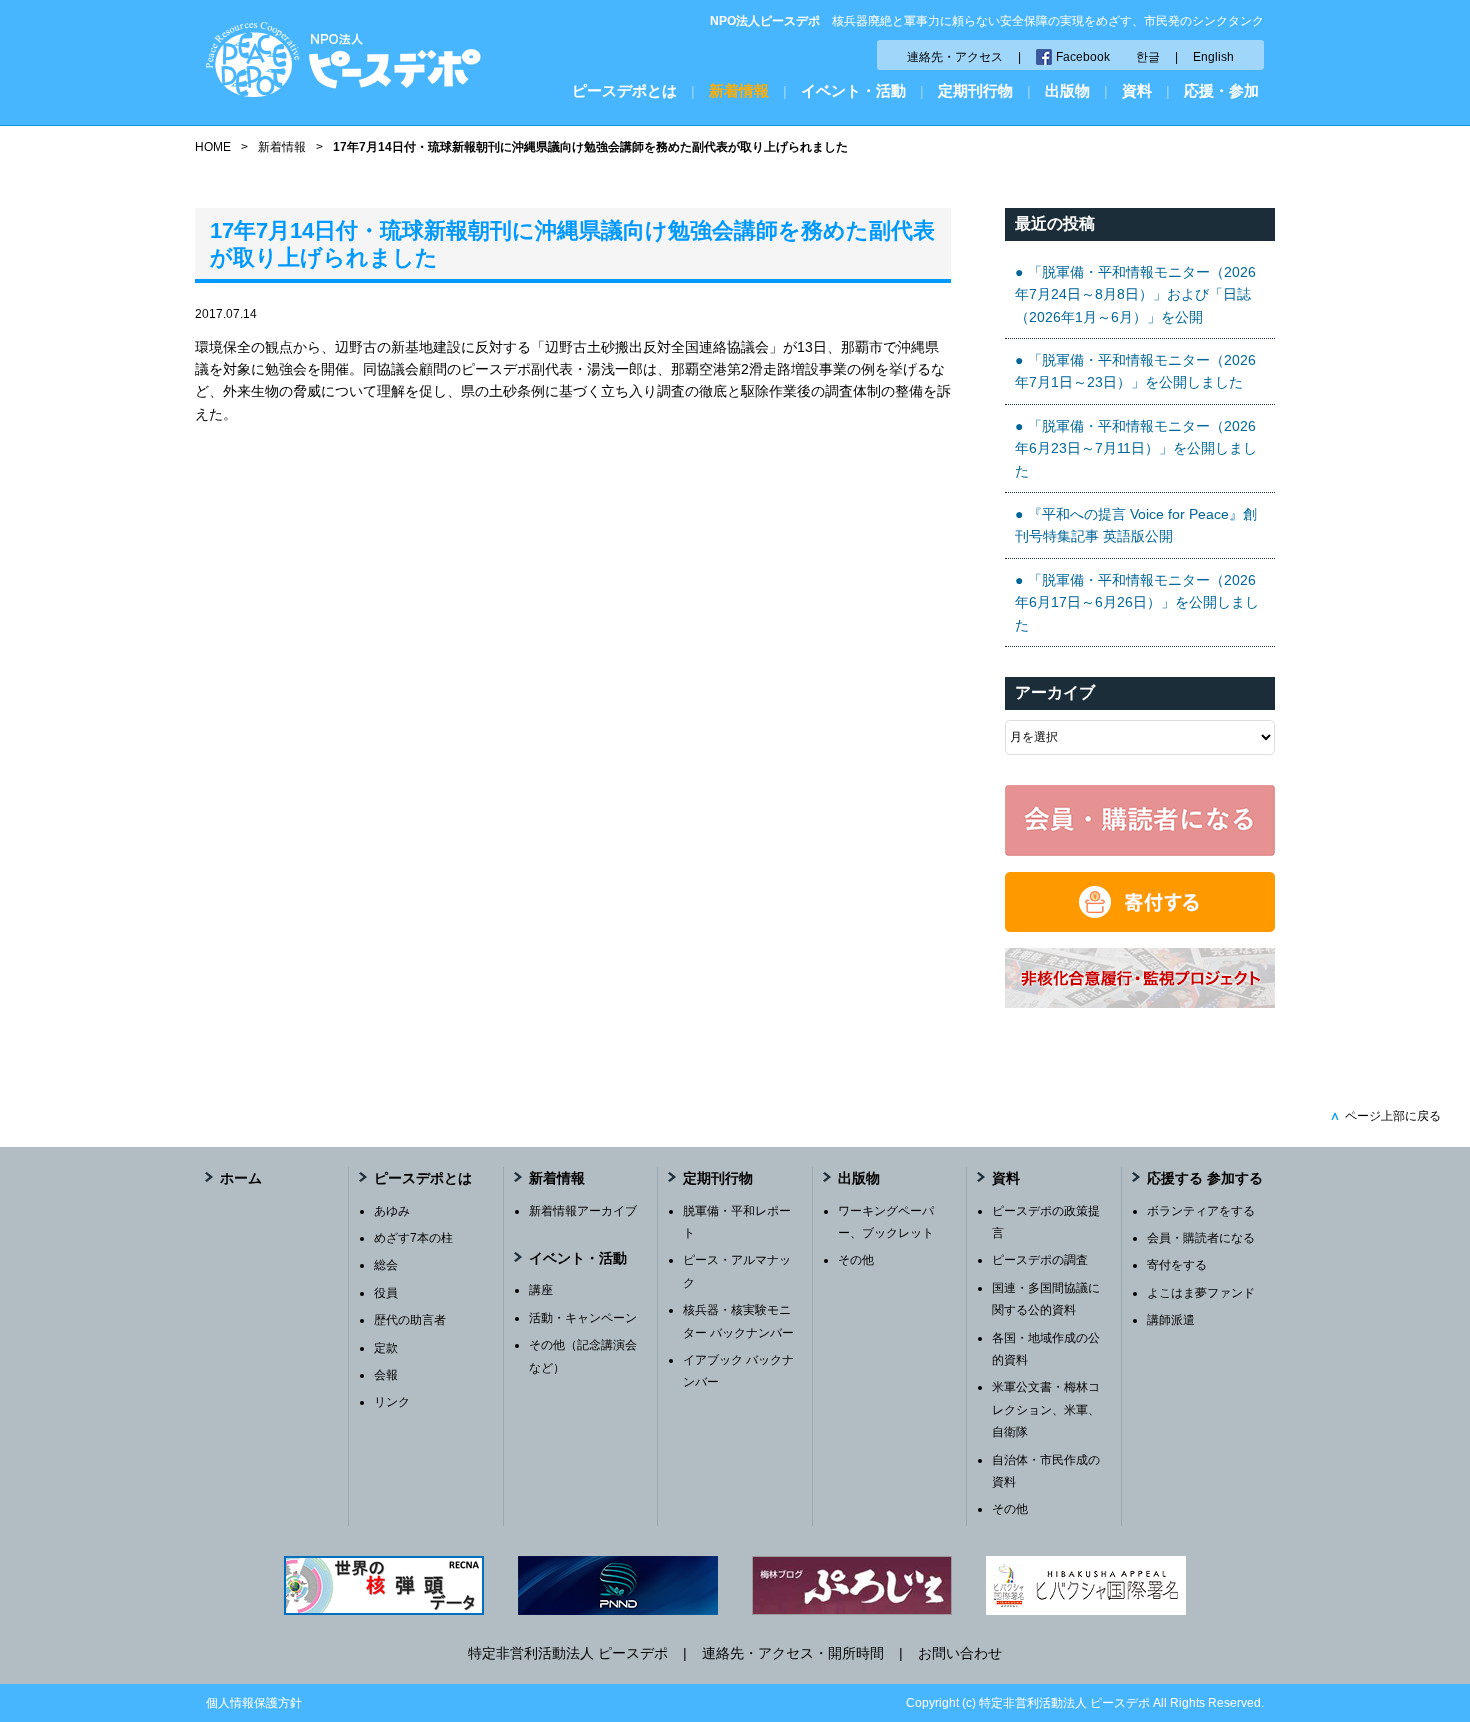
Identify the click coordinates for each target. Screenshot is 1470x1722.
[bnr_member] (1140, 851)
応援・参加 (1221, 90)
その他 (856, 1260)
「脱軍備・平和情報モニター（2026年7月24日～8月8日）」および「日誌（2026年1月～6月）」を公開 (1135, 294)
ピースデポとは (624, 90)
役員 (386, 1293)
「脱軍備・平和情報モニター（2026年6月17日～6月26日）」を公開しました (1137, 602)
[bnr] (1140, 1003)
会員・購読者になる (1201, 1238)
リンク (392, 1402)
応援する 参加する (1205, 1178)
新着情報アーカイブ (583, 1211)
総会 (386, 1265)
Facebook (1083, 57)
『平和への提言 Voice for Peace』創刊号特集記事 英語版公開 (1136, 525)
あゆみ (392, 1211)
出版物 (1067, 90)
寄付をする (1177, 1265)
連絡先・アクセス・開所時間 (793, 1653)
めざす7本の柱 (413, 1238)
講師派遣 (1171, 1320)
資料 (1137, 90)
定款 (386, 1348)
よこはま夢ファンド (1201, 1293)
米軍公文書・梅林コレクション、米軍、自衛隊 (1046, 1409)
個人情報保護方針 (254, 1703)
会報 (386, 1375)
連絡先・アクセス (955, 57)
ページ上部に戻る (1385, 1116)
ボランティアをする (1201, 1211)
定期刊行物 (975, 90)
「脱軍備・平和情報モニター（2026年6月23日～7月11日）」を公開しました (1136, 448)
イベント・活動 (853, 90)
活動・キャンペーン (583, 1318)
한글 (1148, 57)
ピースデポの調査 (1040, 1260)
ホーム (241, 1178)
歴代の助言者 (410, 1320)
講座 (541, 1290)
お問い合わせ (960, 1653)
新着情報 (739, 90)
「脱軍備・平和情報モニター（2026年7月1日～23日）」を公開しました (1135, 371)
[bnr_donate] (1140, 927)
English (1213, 57)
